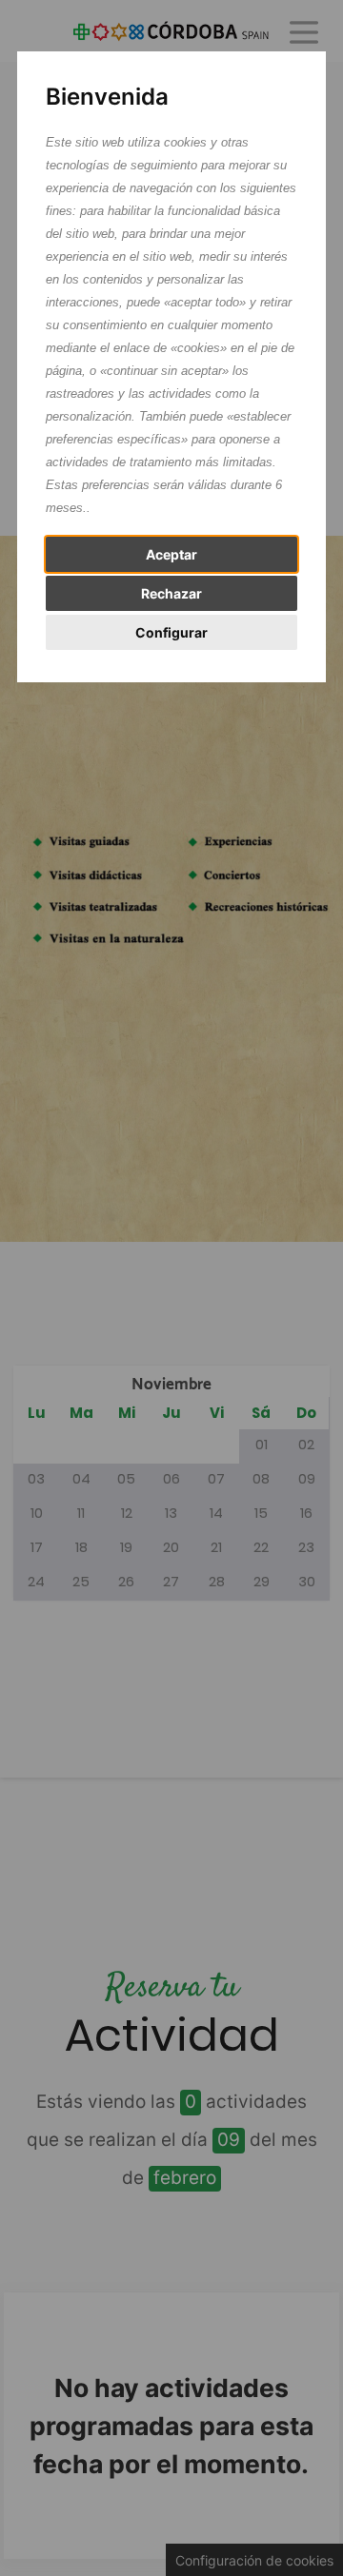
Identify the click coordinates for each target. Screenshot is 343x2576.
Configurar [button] (171, 632)
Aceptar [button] (171, 554)
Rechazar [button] (171, 593)
